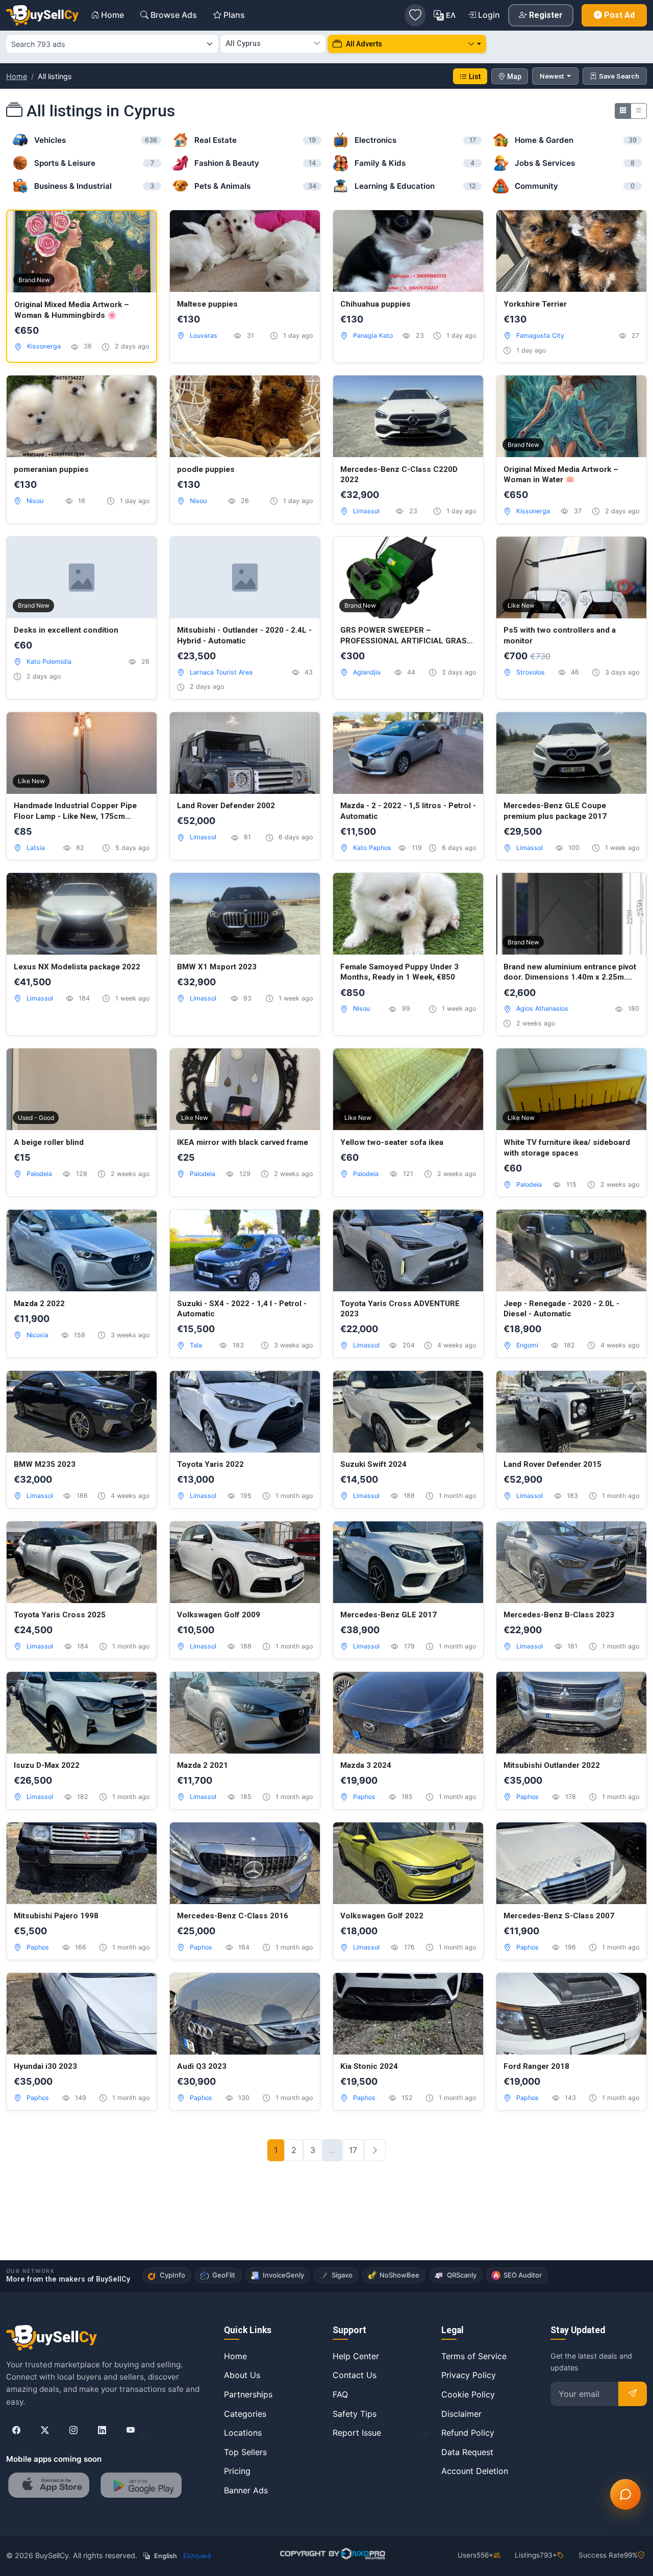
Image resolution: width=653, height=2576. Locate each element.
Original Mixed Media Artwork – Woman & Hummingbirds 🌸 (72, 310)
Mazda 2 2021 (203, 1765)
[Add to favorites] (138, 229)
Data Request (467, 2452)
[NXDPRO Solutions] (331, 2554)
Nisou (35, 501)
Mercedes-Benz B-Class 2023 (559, 1615)
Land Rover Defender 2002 (226, 806)
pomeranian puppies (51, 469)
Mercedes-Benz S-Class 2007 (559, 1916)
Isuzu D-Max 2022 (47, 1765)
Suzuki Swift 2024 (373, 1464)
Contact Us (355, 2375)
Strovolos (531, 672)
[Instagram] (73, 2431)
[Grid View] (623, 111)
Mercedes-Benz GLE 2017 (388, 1615)
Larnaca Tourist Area (221, 672)
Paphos (364, 1797)
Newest (552, 76)
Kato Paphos (372, 848)
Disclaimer (461, 2414)
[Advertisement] (326, 2227)
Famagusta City (540, 335)
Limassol (366, 511)
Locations (243, 2433)
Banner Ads (246, 2490)
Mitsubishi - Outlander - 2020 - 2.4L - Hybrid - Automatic (244, 635)
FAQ (340, 2394)
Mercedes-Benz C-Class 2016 (233, 1916)
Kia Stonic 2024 (369, 2066)
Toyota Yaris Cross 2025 (60, 1615)
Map (514, 77)
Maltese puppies (207, 304)
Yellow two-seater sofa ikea (392, 1142)
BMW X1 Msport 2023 (217, 967)
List (475, 77)
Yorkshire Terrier (535, 304)
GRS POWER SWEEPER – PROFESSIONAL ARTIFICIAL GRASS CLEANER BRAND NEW (406, 636)
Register (546, 15)
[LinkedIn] (102, 2431)
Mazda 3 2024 (366, 1765)
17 (353, 2150)
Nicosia (37, 1335)
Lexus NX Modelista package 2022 (77, 967)
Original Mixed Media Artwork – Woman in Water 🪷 (561, 475)
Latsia (36, 848)
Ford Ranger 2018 (536, 2066)
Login (489, 15)
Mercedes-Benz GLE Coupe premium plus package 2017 (555, 811)
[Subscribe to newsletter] (633, 2394)
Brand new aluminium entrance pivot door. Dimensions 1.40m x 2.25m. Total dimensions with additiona (570, 972)
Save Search (619, 76)
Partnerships (248, 2394)
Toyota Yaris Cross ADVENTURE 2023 (400, 1309)
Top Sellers (245, 2452)
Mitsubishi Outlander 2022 (552, 1765)
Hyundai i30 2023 (45, 2066)
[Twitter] (45, 2431)
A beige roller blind (49, 1142)
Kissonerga (44, 346)
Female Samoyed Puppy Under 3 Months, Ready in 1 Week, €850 (399, 972)
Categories (245, 2414)
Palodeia (39, 1174)
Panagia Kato (373, 335)
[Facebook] (16, 2431)
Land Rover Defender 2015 (552, 1464)
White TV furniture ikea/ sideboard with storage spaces (567, 1148)
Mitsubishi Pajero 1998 (56, 1916)
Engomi (527, 1345)
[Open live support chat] (625, 2494)
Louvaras (204, 335)
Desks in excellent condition (66, 630)
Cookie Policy (468, 2394)
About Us (242, 2375)
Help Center (356, 2356)
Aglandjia (367, 672)
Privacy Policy (469, 2375)
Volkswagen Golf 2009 (219, 1615)
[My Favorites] (415, 15)
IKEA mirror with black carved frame (243, 1142)
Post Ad (619, 15)
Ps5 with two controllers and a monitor (560, 635)
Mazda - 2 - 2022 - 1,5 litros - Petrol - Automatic (408, 811)
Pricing (237, 2471)
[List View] (639, 111)
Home (17, 76)
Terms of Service (474, 2356)
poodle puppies (206, 469)
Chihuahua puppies (375, 304)
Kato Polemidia (49, 661)
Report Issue (357, 2433)
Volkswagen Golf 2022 (382, 1916)
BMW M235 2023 (45, 1464)
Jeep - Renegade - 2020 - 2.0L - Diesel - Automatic (561, 1309)
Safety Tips (355, 2414)
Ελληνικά (197, 2556)
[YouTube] (131, 2431)
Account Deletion (475, 2471)
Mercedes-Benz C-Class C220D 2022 (399, 475)
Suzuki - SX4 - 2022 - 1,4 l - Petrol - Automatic (242, 1309)
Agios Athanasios (542, 1008)
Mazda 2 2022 (39, 1304)
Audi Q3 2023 (202, 2066)
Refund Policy (468, 2433)
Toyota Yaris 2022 (210, 1464)
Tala (196, 1345)
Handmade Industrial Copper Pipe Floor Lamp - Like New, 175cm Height (75, 811)
